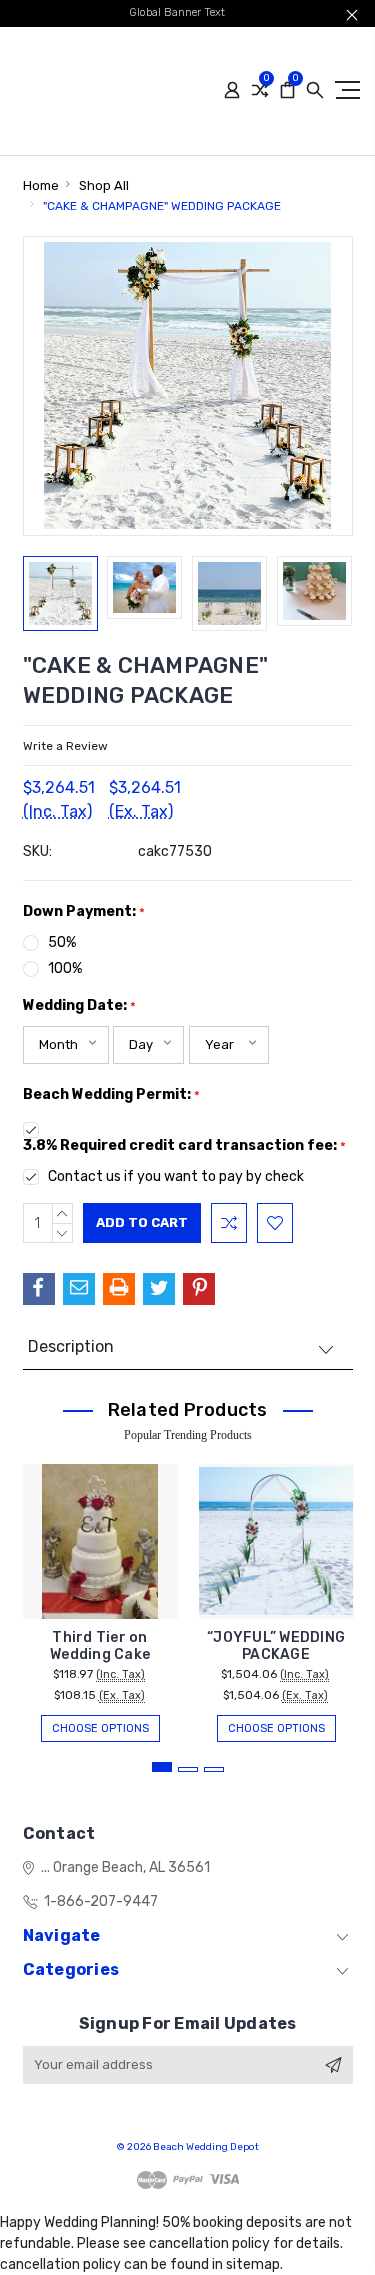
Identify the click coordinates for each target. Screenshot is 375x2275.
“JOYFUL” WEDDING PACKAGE (276, 1646)
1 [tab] (162, 1767)
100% (65, 968)
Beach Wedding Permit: (111, 1094)
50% (62, 942)
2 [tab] (188, 1769)
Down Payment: (84, 911)
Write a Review (65, 746)
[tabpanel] (100, 1593)
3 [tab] (214, 1769)
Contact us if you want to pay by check (176, 1176)
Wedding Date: (79, 1005)
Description (71, 1346)
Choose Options (100, 1728)
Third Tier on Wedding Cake (100, 1646)
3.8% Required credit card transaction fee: (184, 1145)
